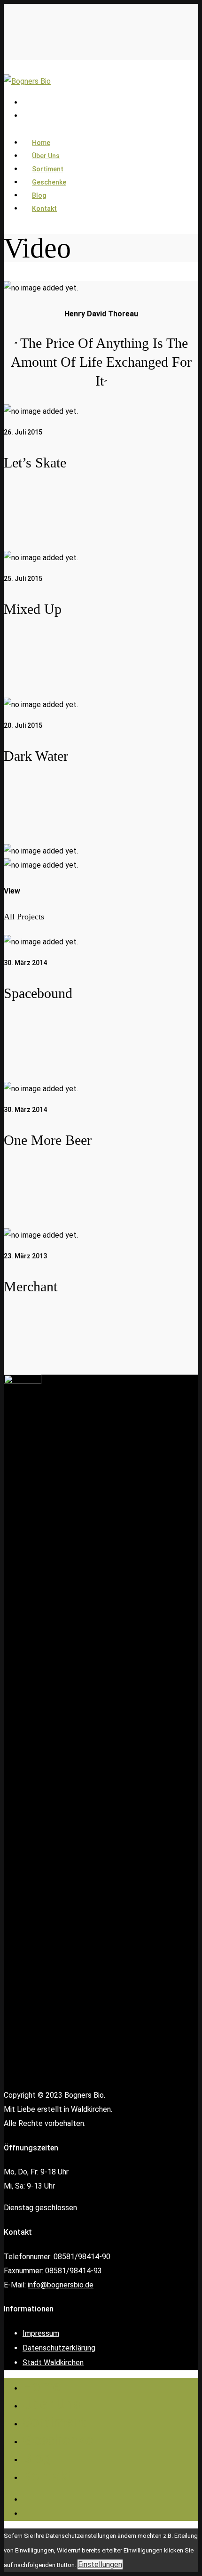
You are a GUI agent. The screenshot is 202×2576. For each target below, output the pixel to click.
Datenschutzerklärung (59, 2348)
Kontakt (44, 209)
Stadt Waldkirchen (53, 2363)
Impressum (41, 2333)
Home (41, 2386)
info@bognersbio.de (61, 2285)
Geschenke (58, 2440)
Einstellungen (100, 2564)
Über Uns (51, 2404)
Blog (37, 2458)
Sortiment (54, 2422)
